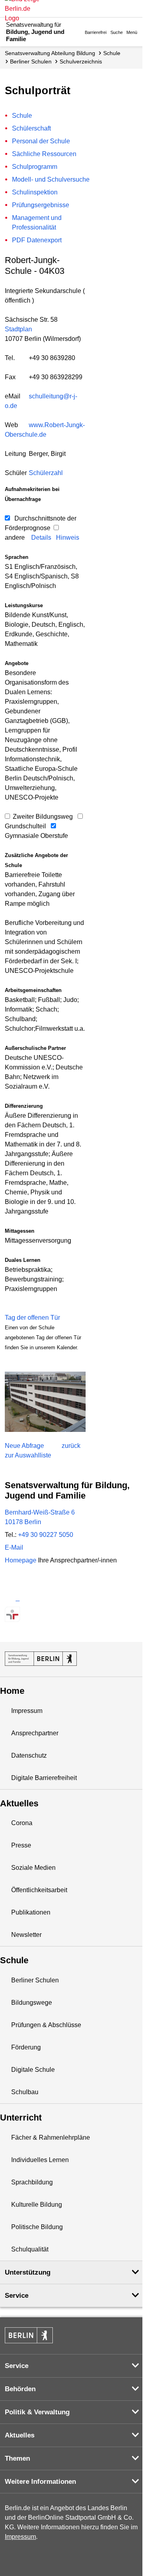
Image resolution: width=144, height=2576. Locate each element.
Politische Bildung (37, 2227)
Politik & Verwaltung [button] (37, 2412)
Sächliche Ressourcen (44, 154)
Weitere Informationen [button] (40, 2482)
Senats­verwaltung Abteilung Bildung (50, 53)
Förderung (26, 2047)
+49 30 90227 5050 (46, 1535)
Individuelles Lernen (40, 2160)
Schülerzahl (46, 473)
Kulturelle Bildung (37, 2205)
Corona (22, 1823)
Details (41, 538)
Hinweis (68, 538)
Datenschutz (29, 1755)
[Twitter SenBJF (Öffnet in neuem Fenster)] (12, 1598)
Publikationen (31, 1912)
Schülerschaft (31, 128)
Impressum (27, 1711)
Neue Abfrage (24, 1446)
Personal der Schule (41, 141)
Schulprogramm (35, 167)
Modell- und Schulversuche (51, 179)
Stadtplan (18, 329)
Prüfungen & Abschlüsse (46, 2025)
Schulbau (25, 2092)
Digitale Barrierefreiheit (44, 1778)
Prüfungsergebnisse (41, 205)
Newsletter (26, 1935)
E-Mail (14, 1547)
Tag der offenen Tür (32, 1318)
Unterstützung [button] (28, 2272)
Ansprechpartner (35, 1733)
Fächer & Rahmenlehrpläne (51, 2137)
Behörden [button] (20, 2389)
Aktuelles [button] (20, 2435)
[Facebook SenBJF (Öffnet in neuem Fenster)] (41, 1598)
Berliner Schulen (31, 61)
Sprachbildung (32, 2182)
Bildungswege (32, 2003)
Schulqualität (30, 2249)
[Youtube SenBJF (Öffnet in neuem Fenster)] (55, 1598)
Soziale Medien (33, 1868)
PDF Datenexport (37, 240)
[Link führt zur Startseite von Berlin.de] (29, 2335)
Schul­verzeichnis (81, 61)
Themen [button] (17, 2458)
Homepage (61, 1560)
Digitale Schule (33, 2070)
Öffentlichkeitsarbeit (39, 1890)
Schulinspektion (35, 192)
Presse (21, 1845)
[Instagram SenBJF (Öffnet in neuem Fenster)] (27, 1598)
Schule (112, 53)
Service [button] (17, 2296)
